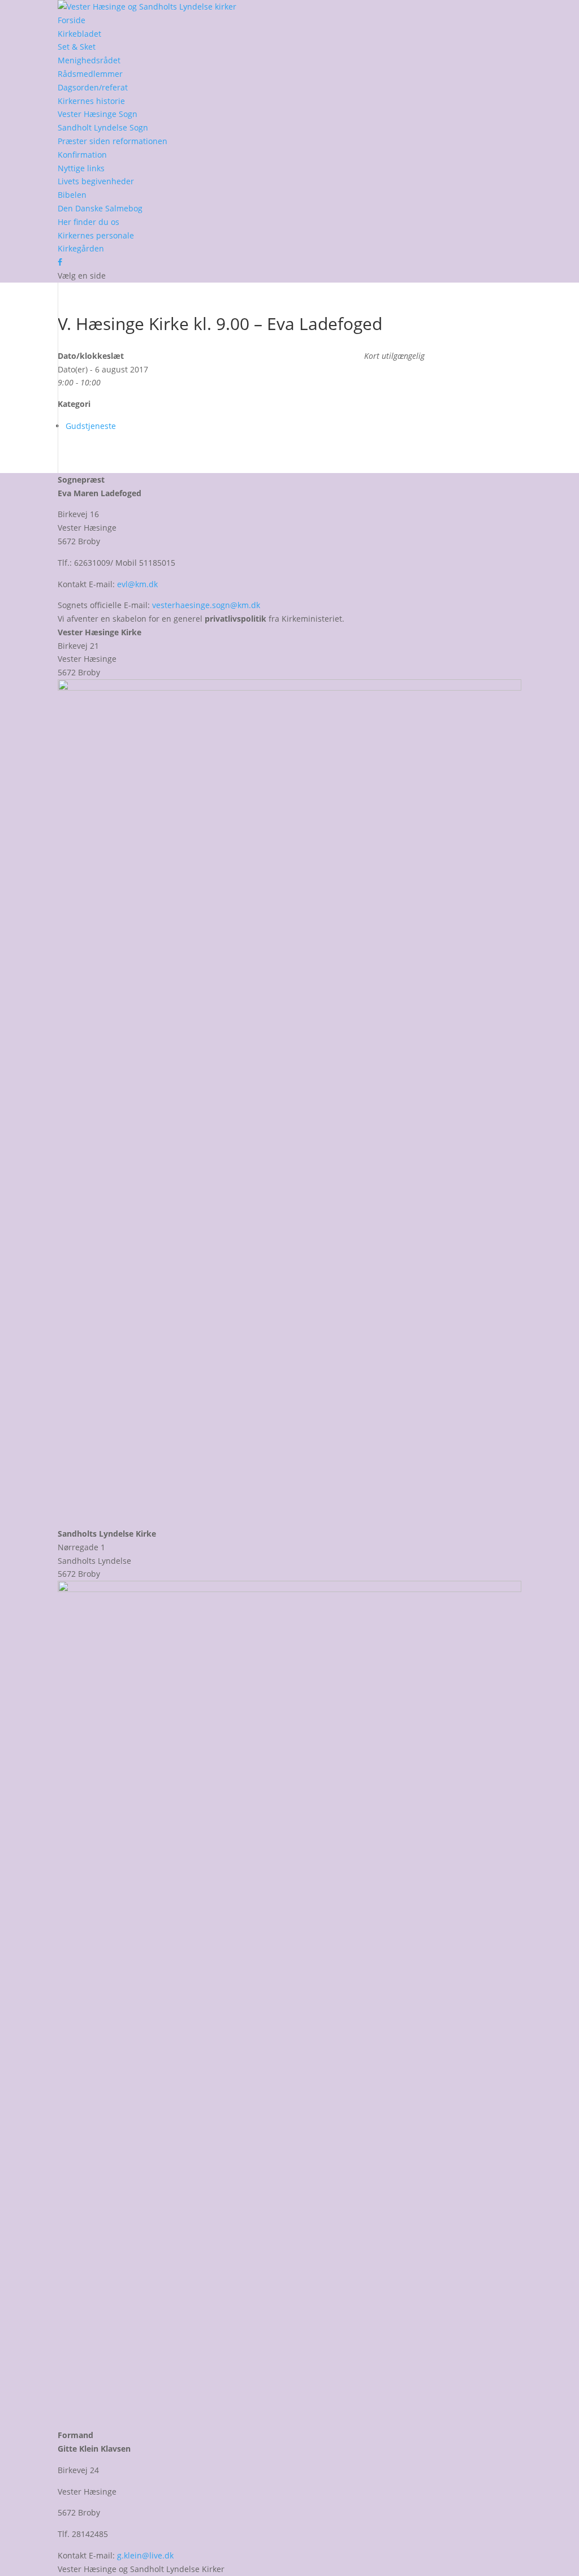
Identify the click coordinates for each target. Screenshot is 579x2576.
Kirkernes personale (96, 235)
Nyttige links (81, 168)
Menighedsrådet (89, 60)
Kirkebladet (79, 34)
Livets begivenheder (96, 181)
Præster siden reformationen (113, 141)
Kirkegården (81, 248)
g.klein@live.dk (145, 2555)
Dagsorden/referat (93, 87)
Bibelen (72, 195)
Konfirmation (82, 155)
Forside (72, 20)
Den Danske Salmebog (100, 208)
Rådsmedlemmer (90, 74)
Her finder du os (88, 222)
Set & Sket (77, 47)
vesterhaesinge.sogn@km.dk (206, 605)
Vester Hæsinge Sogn (98, 114)
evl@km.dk (137, 584)
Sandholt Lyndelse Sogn (103, 127)
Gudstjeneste (91, 426)
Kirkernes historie (91, 101)
